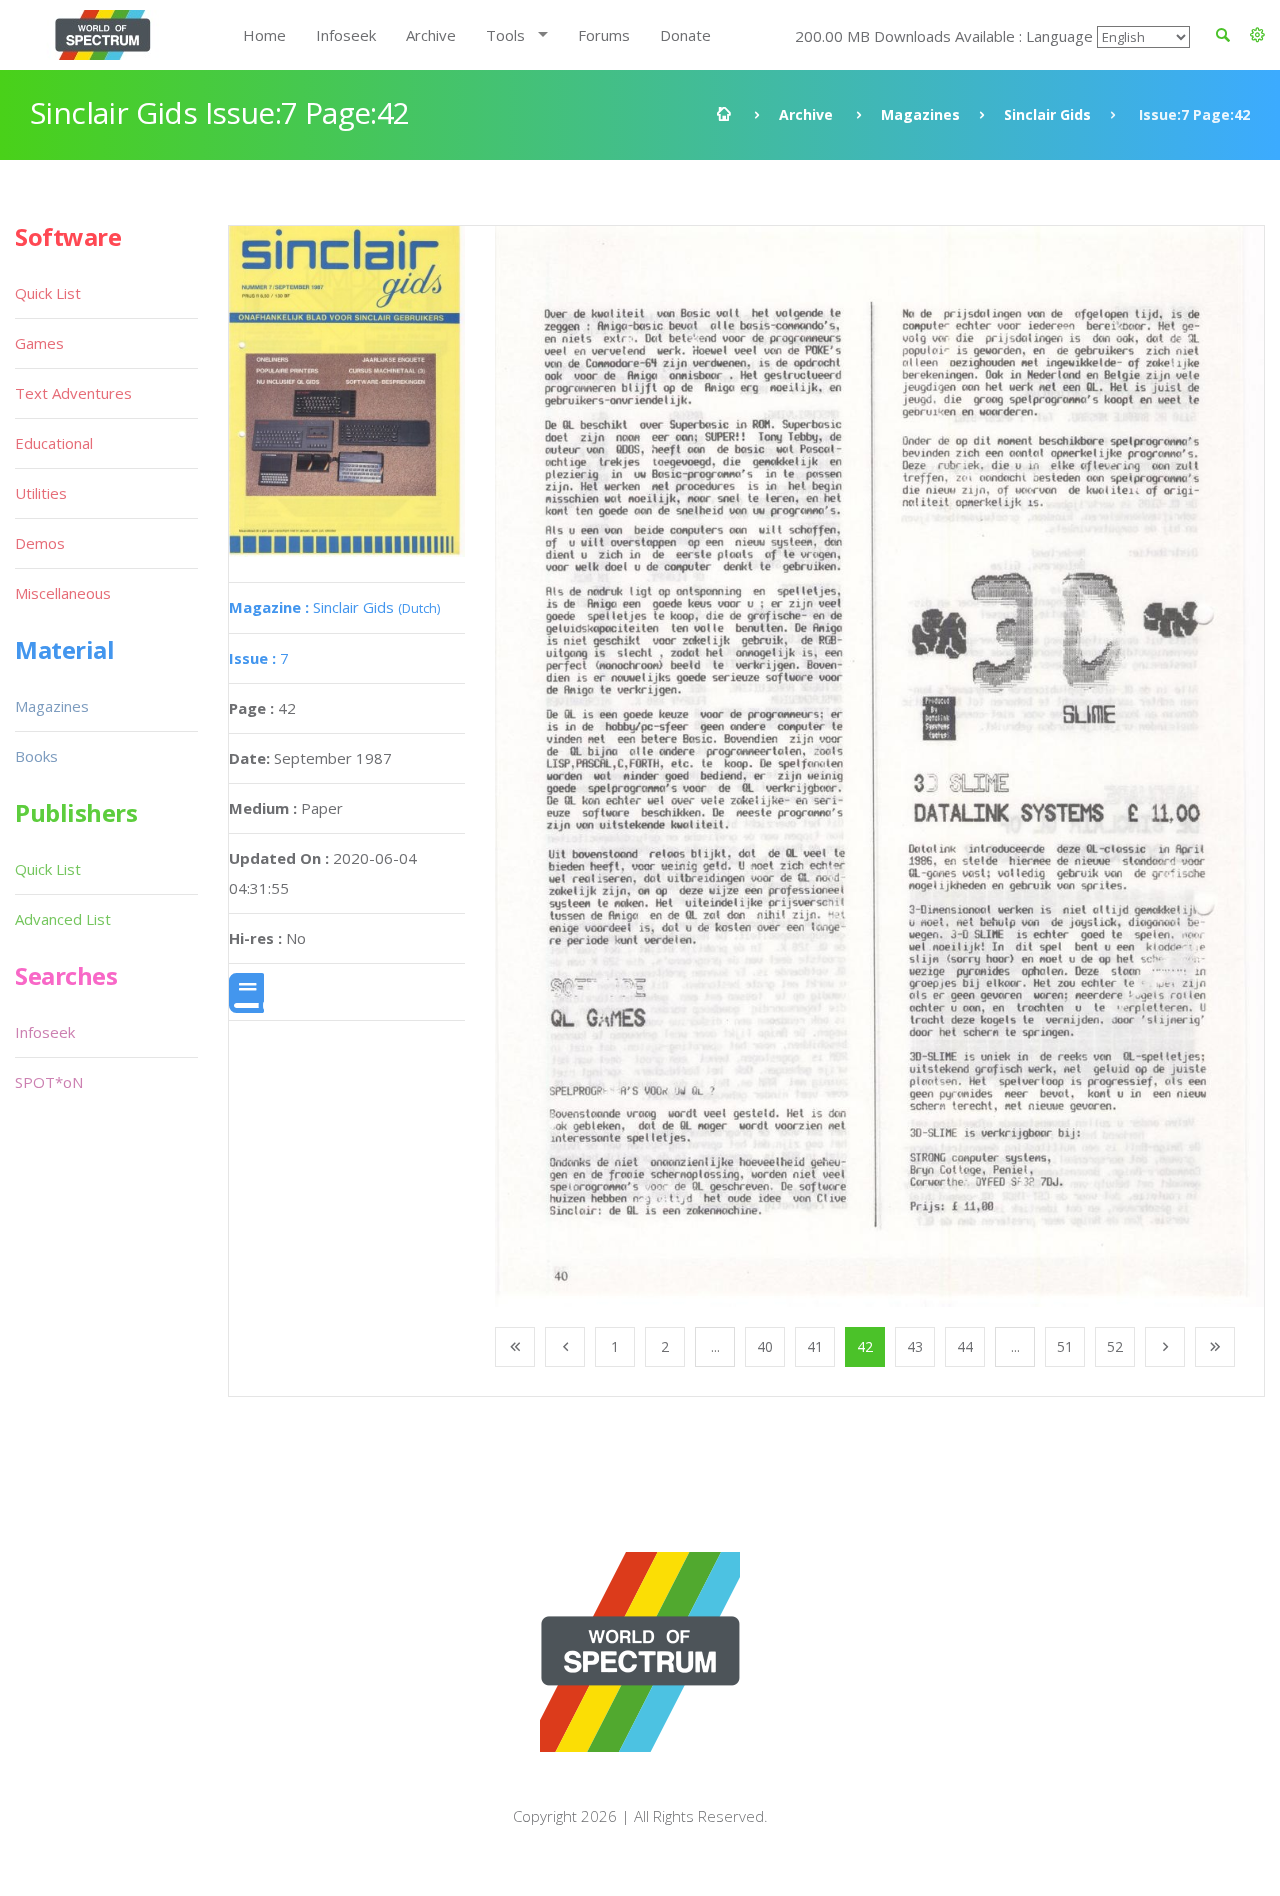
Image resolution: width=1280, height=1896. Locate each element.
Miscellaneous (63, 593)
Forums (604, 35)
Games (39, 343)
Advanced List (63, 919)
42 (865, 1346)
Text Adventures (73, 393)
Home (264, 35)
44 (965, 1346)
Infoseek (346, 35)
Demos (40, 543)
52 (1115, 1346)
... (715, 1346)
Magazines (920, 114)
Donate (685, 35)
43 (915, 1346)
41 (815, 1346)
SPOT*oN (49, 1082)
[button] (1257, 35)
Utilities (41, 493)
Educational (54, 443)
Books (36, 756)
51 (1065, 1346)
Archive (431, 35)
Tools (505, 35)
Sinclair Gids (1047, 114)
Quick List (48, 293)
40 (765, 1346)
